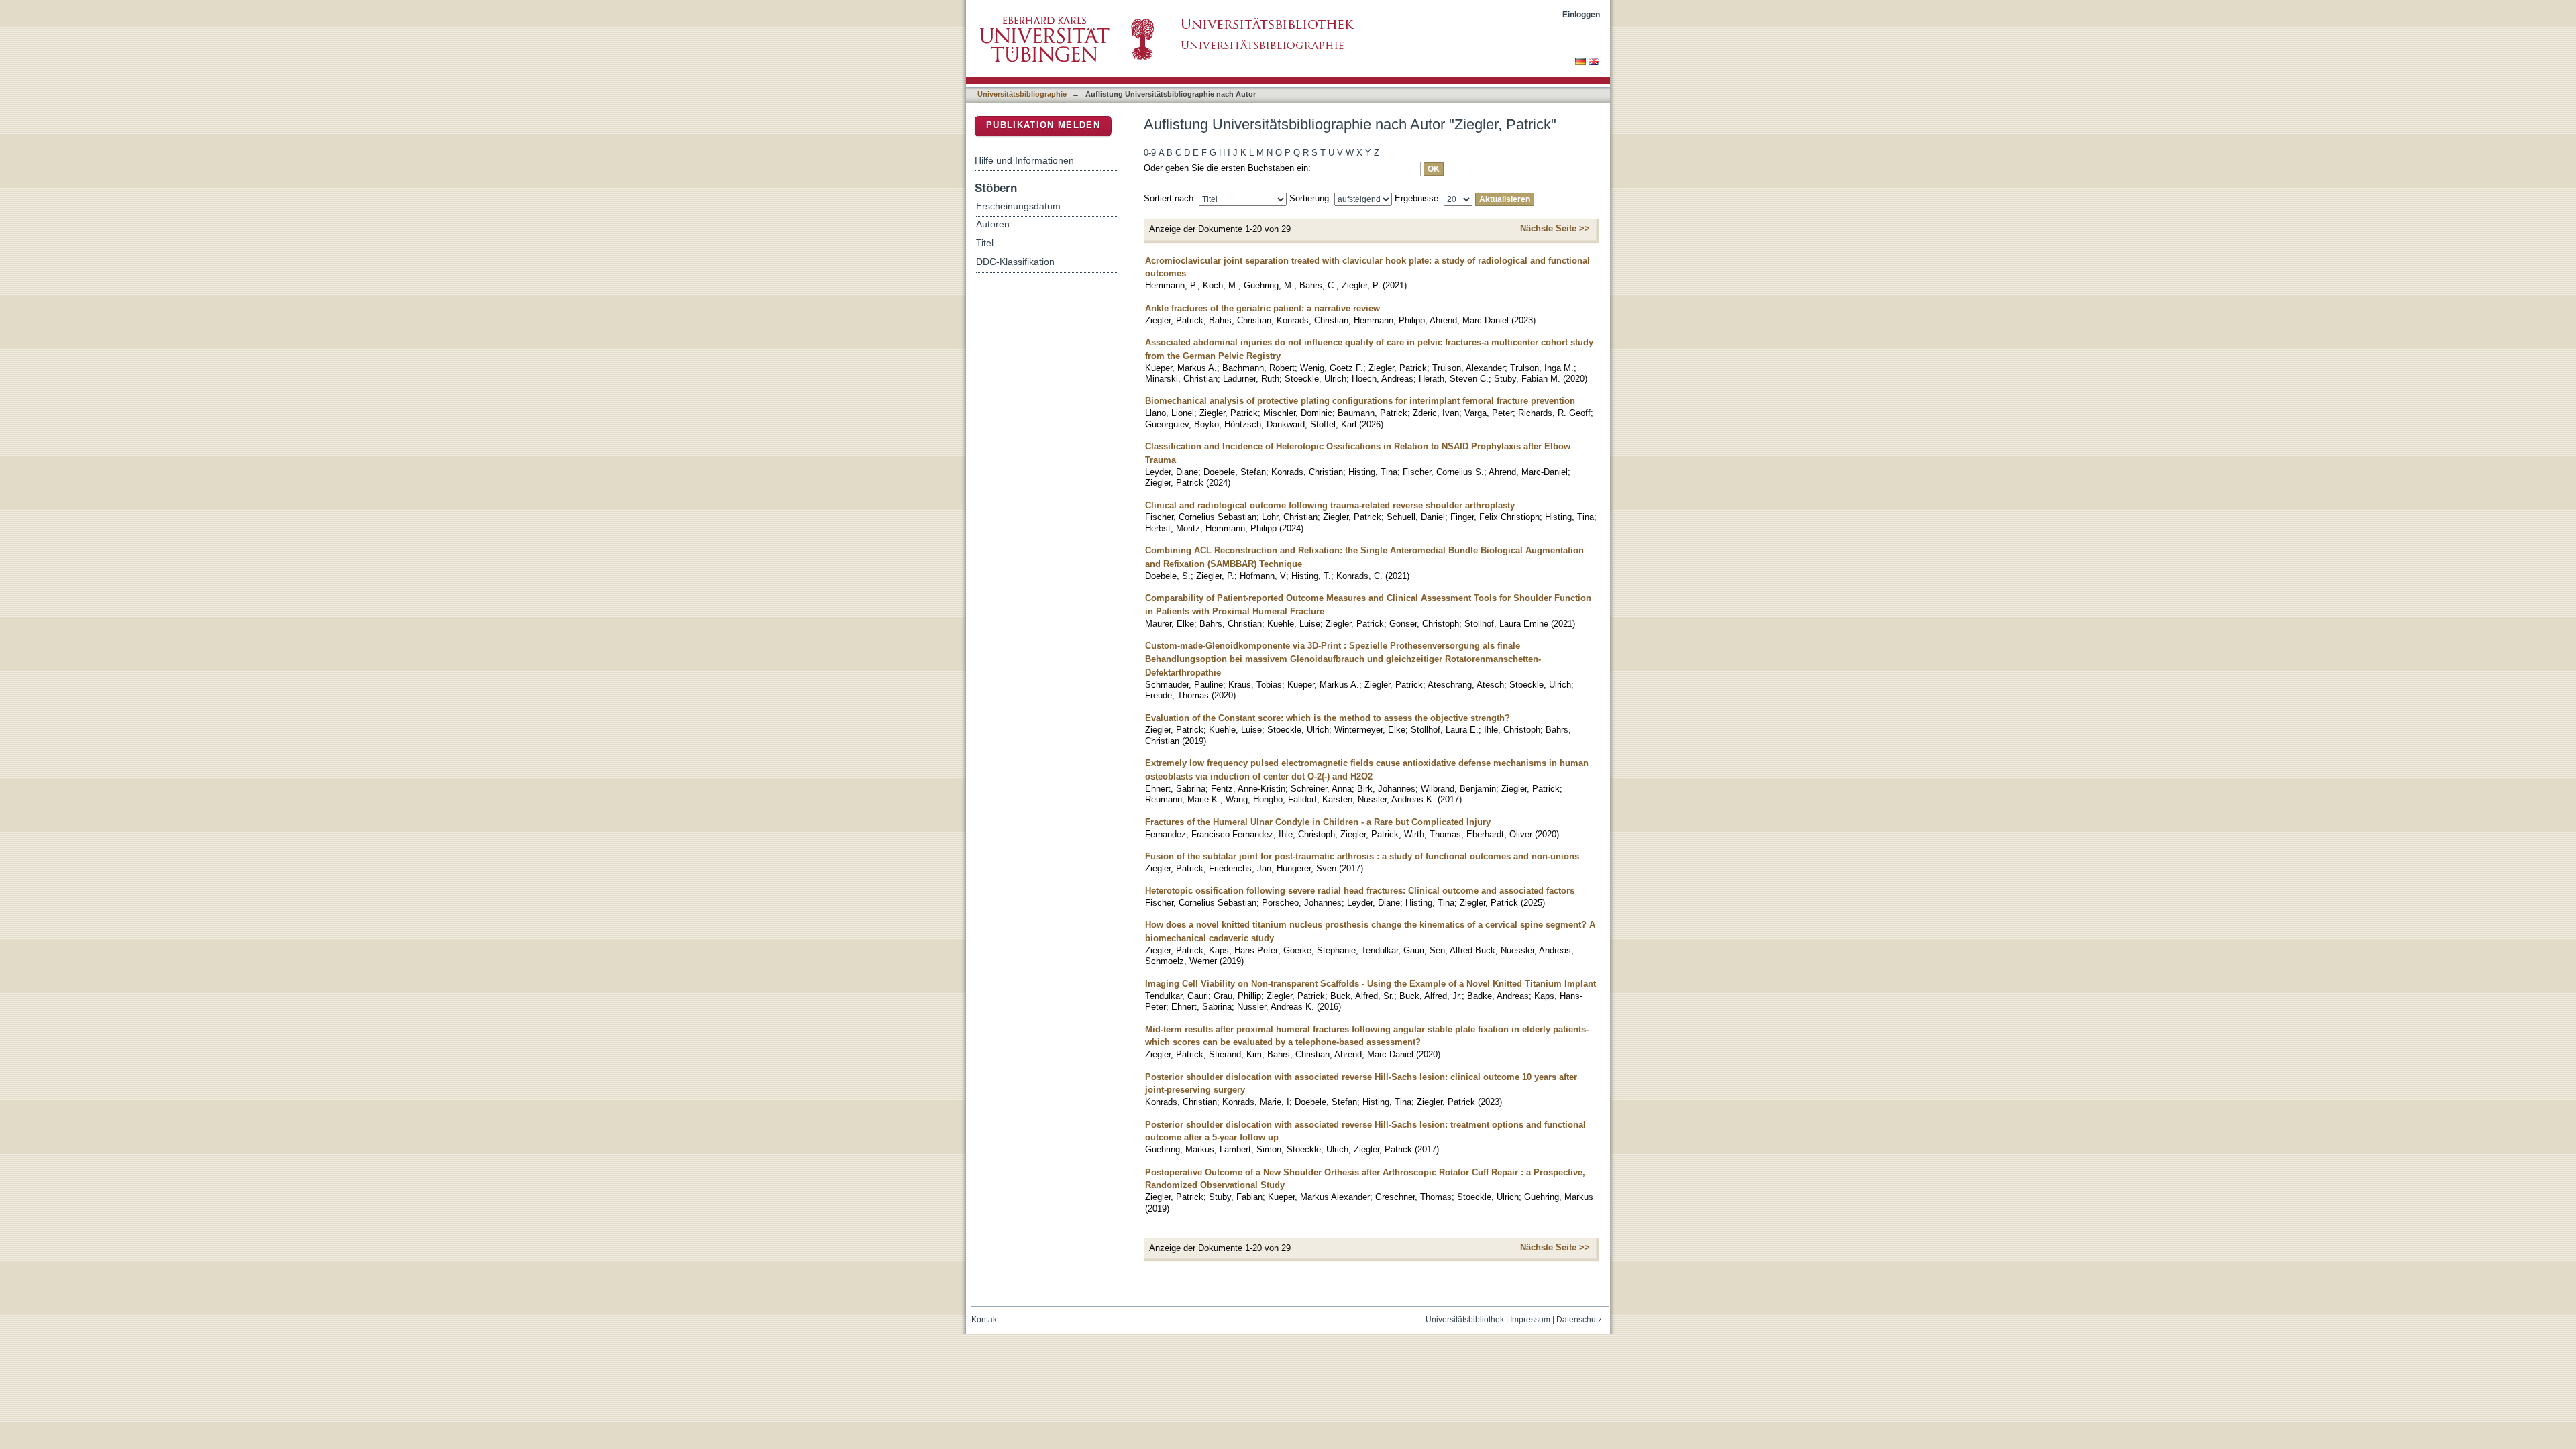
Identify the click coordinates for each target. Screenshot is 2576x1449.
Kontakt (985, 1320)
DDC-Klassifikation (1015, 262)
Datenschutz (1579, 1320)
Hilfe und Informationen (1024, 160)
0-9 (1150, 153)
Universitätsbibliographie (1022, 94)
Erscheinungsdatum (1018, 206)
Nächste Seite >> (1555, 228)
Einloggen (1581, 14)
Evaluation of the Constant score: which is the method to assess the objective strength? (1328, 718)
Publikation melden (1043, 125)
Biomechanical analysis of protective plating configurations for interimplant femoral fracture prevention (1360, 401)
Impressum (1530, 1320)
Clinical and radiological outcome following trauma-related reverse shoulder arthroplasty (1330, 505)
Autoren (993, 224)
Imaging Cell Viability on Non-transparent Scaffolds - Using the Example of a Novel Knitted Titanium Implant (1371, 984)
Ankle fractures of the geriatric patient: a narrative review (1263, 308)
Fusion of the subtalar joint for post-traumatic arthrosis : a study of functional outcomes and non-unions (1362, 856)
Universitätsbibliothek (1465, 1320)
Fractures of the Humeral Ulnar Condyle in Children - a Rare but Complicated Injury (1318, 822)
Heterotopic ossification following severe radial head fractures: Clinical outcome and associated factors (1360, 891)
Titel (985, 243)
